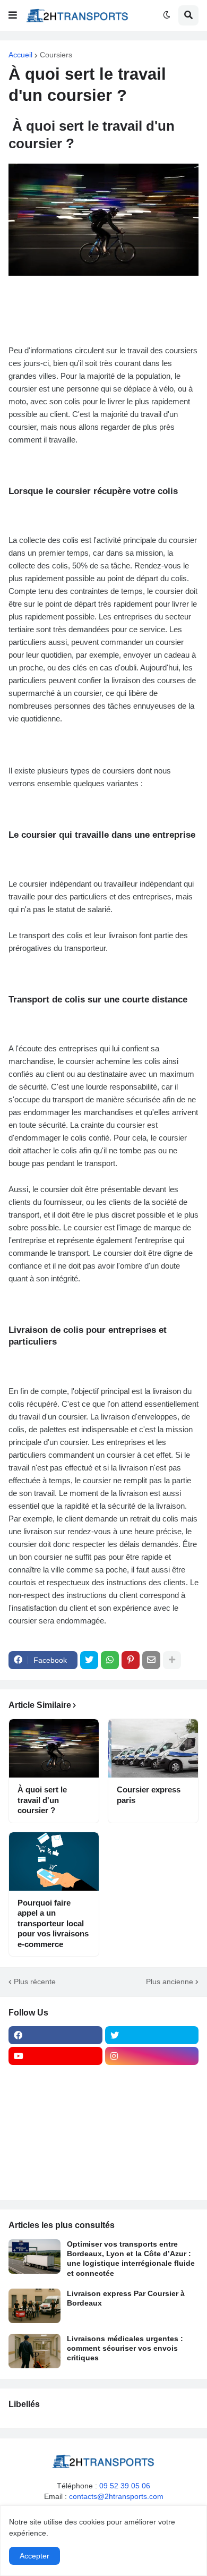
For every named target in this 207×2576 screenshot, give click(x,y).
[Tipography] (152, 2160)
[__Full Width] (55, 2077)
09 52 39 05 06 (125, 2486)
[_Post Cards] (55, 2097)
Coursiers (56, 55)
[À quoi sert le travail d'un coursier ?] (54, 1748)
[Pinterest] (131, 1660)
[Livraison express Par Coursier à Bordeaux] (34, 2306)
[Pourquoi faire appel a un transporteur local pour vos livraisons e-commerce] (54, 1861)
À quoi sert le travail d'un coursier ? (42, 1800)
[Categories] (55, 2160)
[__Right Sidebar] (152, 2077)
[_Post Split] (152, 2097)
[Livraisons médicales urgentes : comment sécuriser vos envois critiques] (34, 2351)
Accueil (20, 55)
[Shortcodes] (55, 2180)
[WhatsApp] (110, 1660)
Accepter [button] (34, 2556)
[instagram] (152, 2056)
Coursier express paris (149, 1795)
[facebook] (55, 2035)
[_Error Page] (152, 2118)
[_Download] (55, 2118)
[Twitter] (89, 1660)
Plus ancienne (170, 1982)
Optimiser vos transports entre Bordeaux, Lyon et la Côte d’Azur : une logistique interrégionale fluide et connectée (131, 2259)
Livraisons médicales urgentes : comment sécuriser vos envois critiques (125, 2348)
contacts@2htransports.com (116, 2496)
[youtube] (55, 2056)
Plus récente (35, 1982)
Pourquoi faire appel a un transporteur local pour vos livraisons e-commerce (53, 1923)
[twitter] (152, 2035)
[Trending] (152, 2139)
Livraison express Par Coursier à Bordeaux (126, 2298)
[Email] (151, 1660)
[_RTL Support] (55, 2139)
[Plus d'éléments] (172, 1660)
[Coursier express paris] (153, 1748)
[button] (13, 15)
